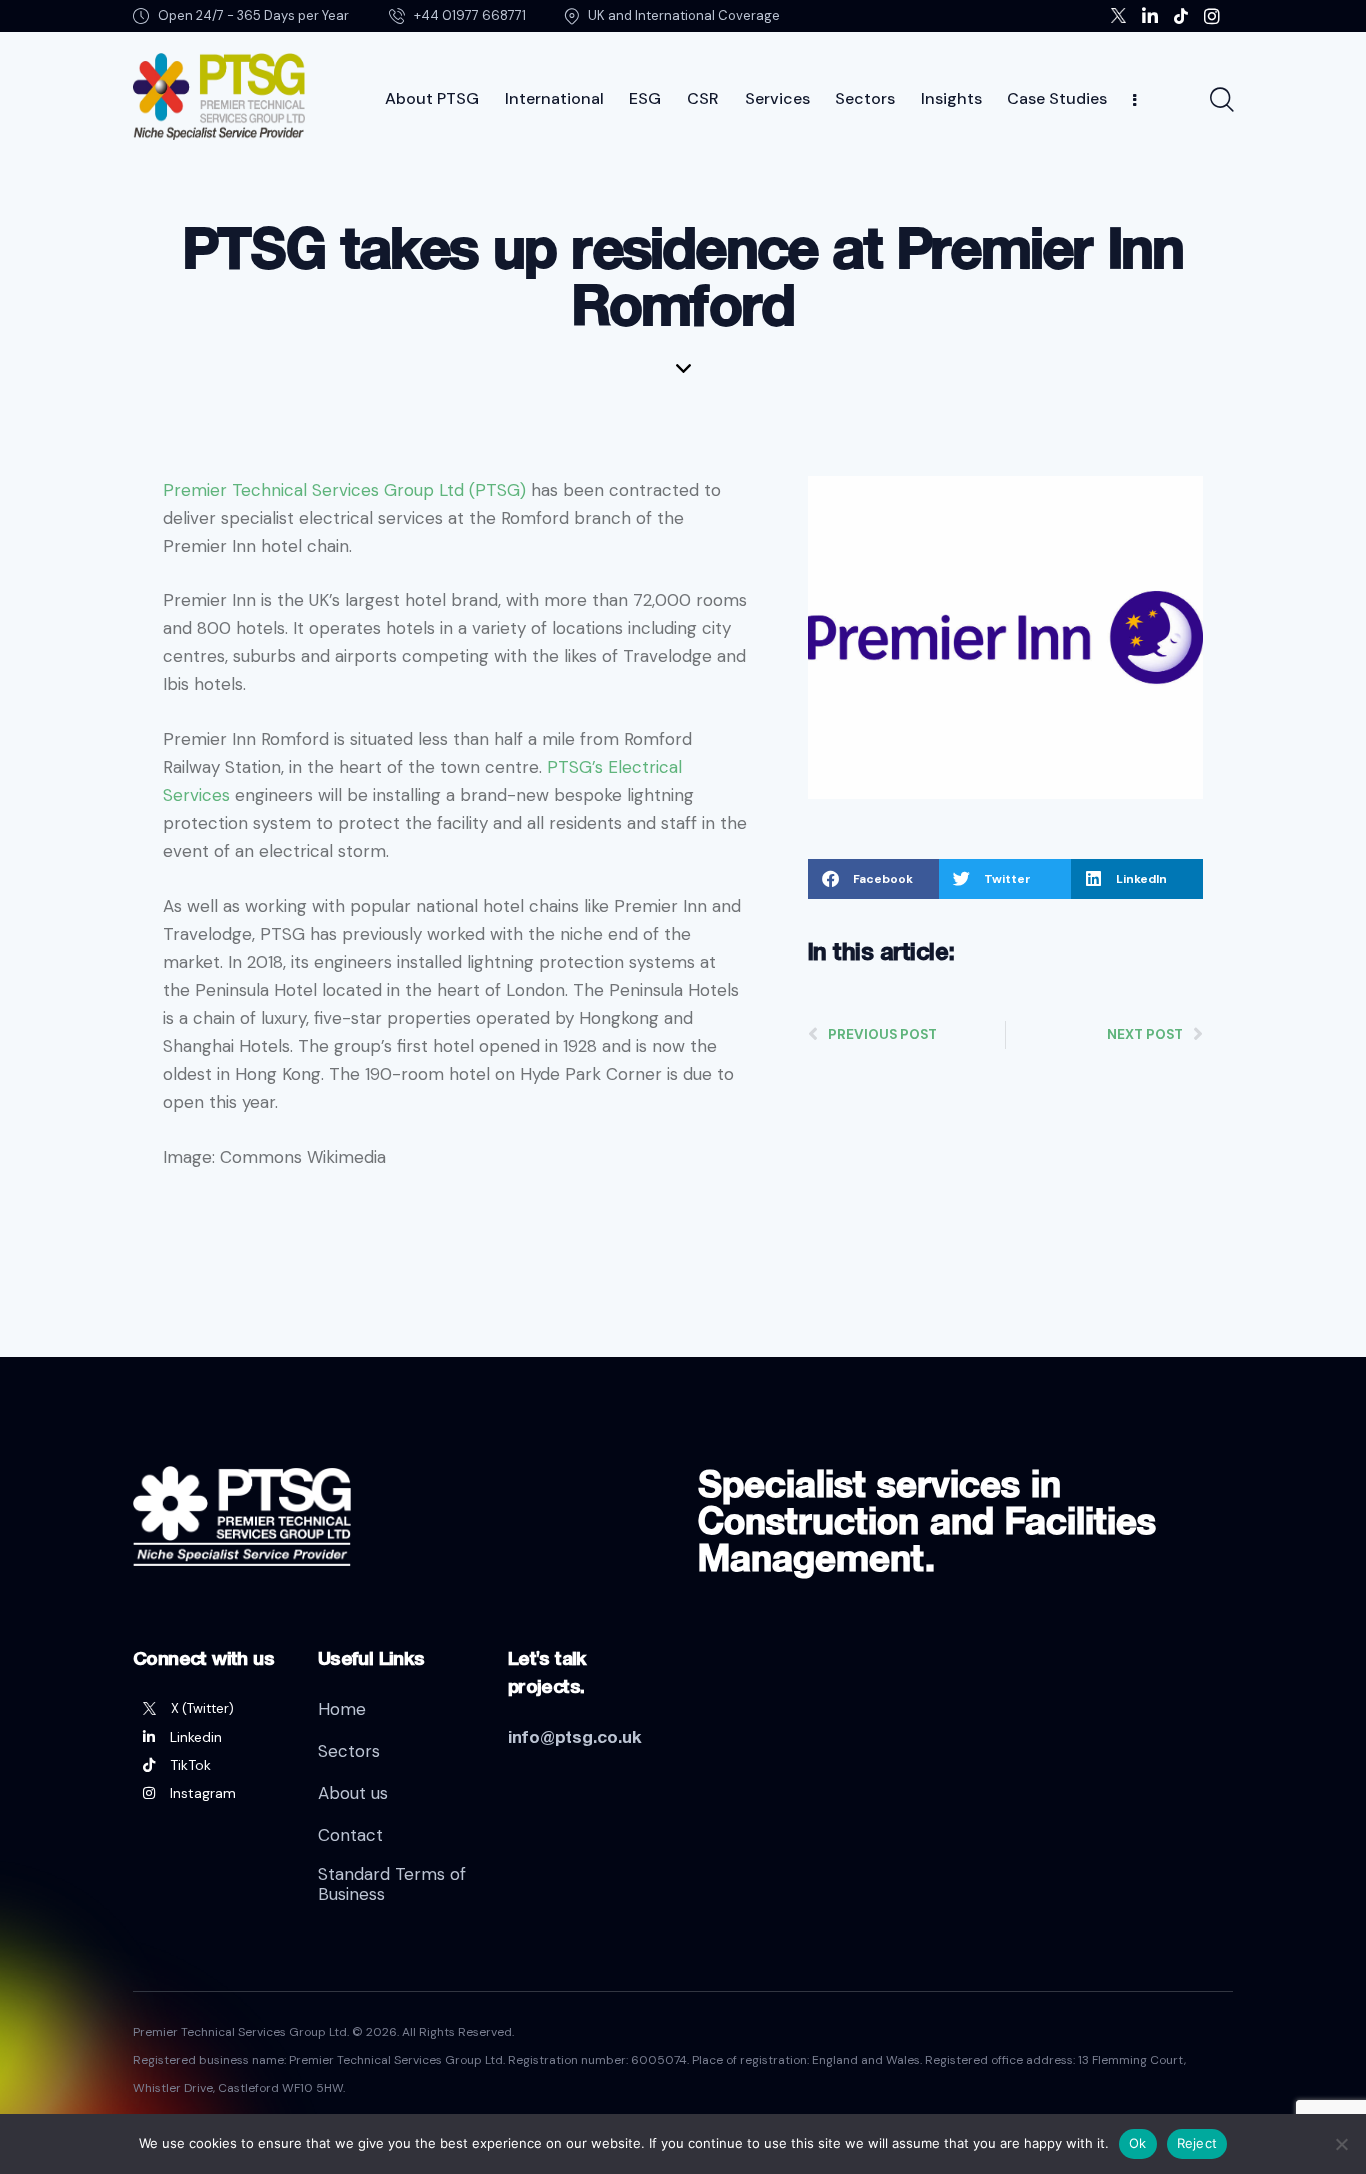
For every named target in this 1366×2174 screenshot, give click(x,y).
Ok (1138, 2143)
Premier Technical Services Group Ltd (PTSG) (344, 490)
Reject (1197, 2143)
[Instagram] (210, 1793)
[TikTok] (210, 1765)
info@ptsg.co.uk (575, 1736)
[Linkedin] (210, 1737)
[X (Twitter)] (210, 1709)
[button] (874, 879)
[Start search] (1220, 100)
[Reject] (1341, 2144)
